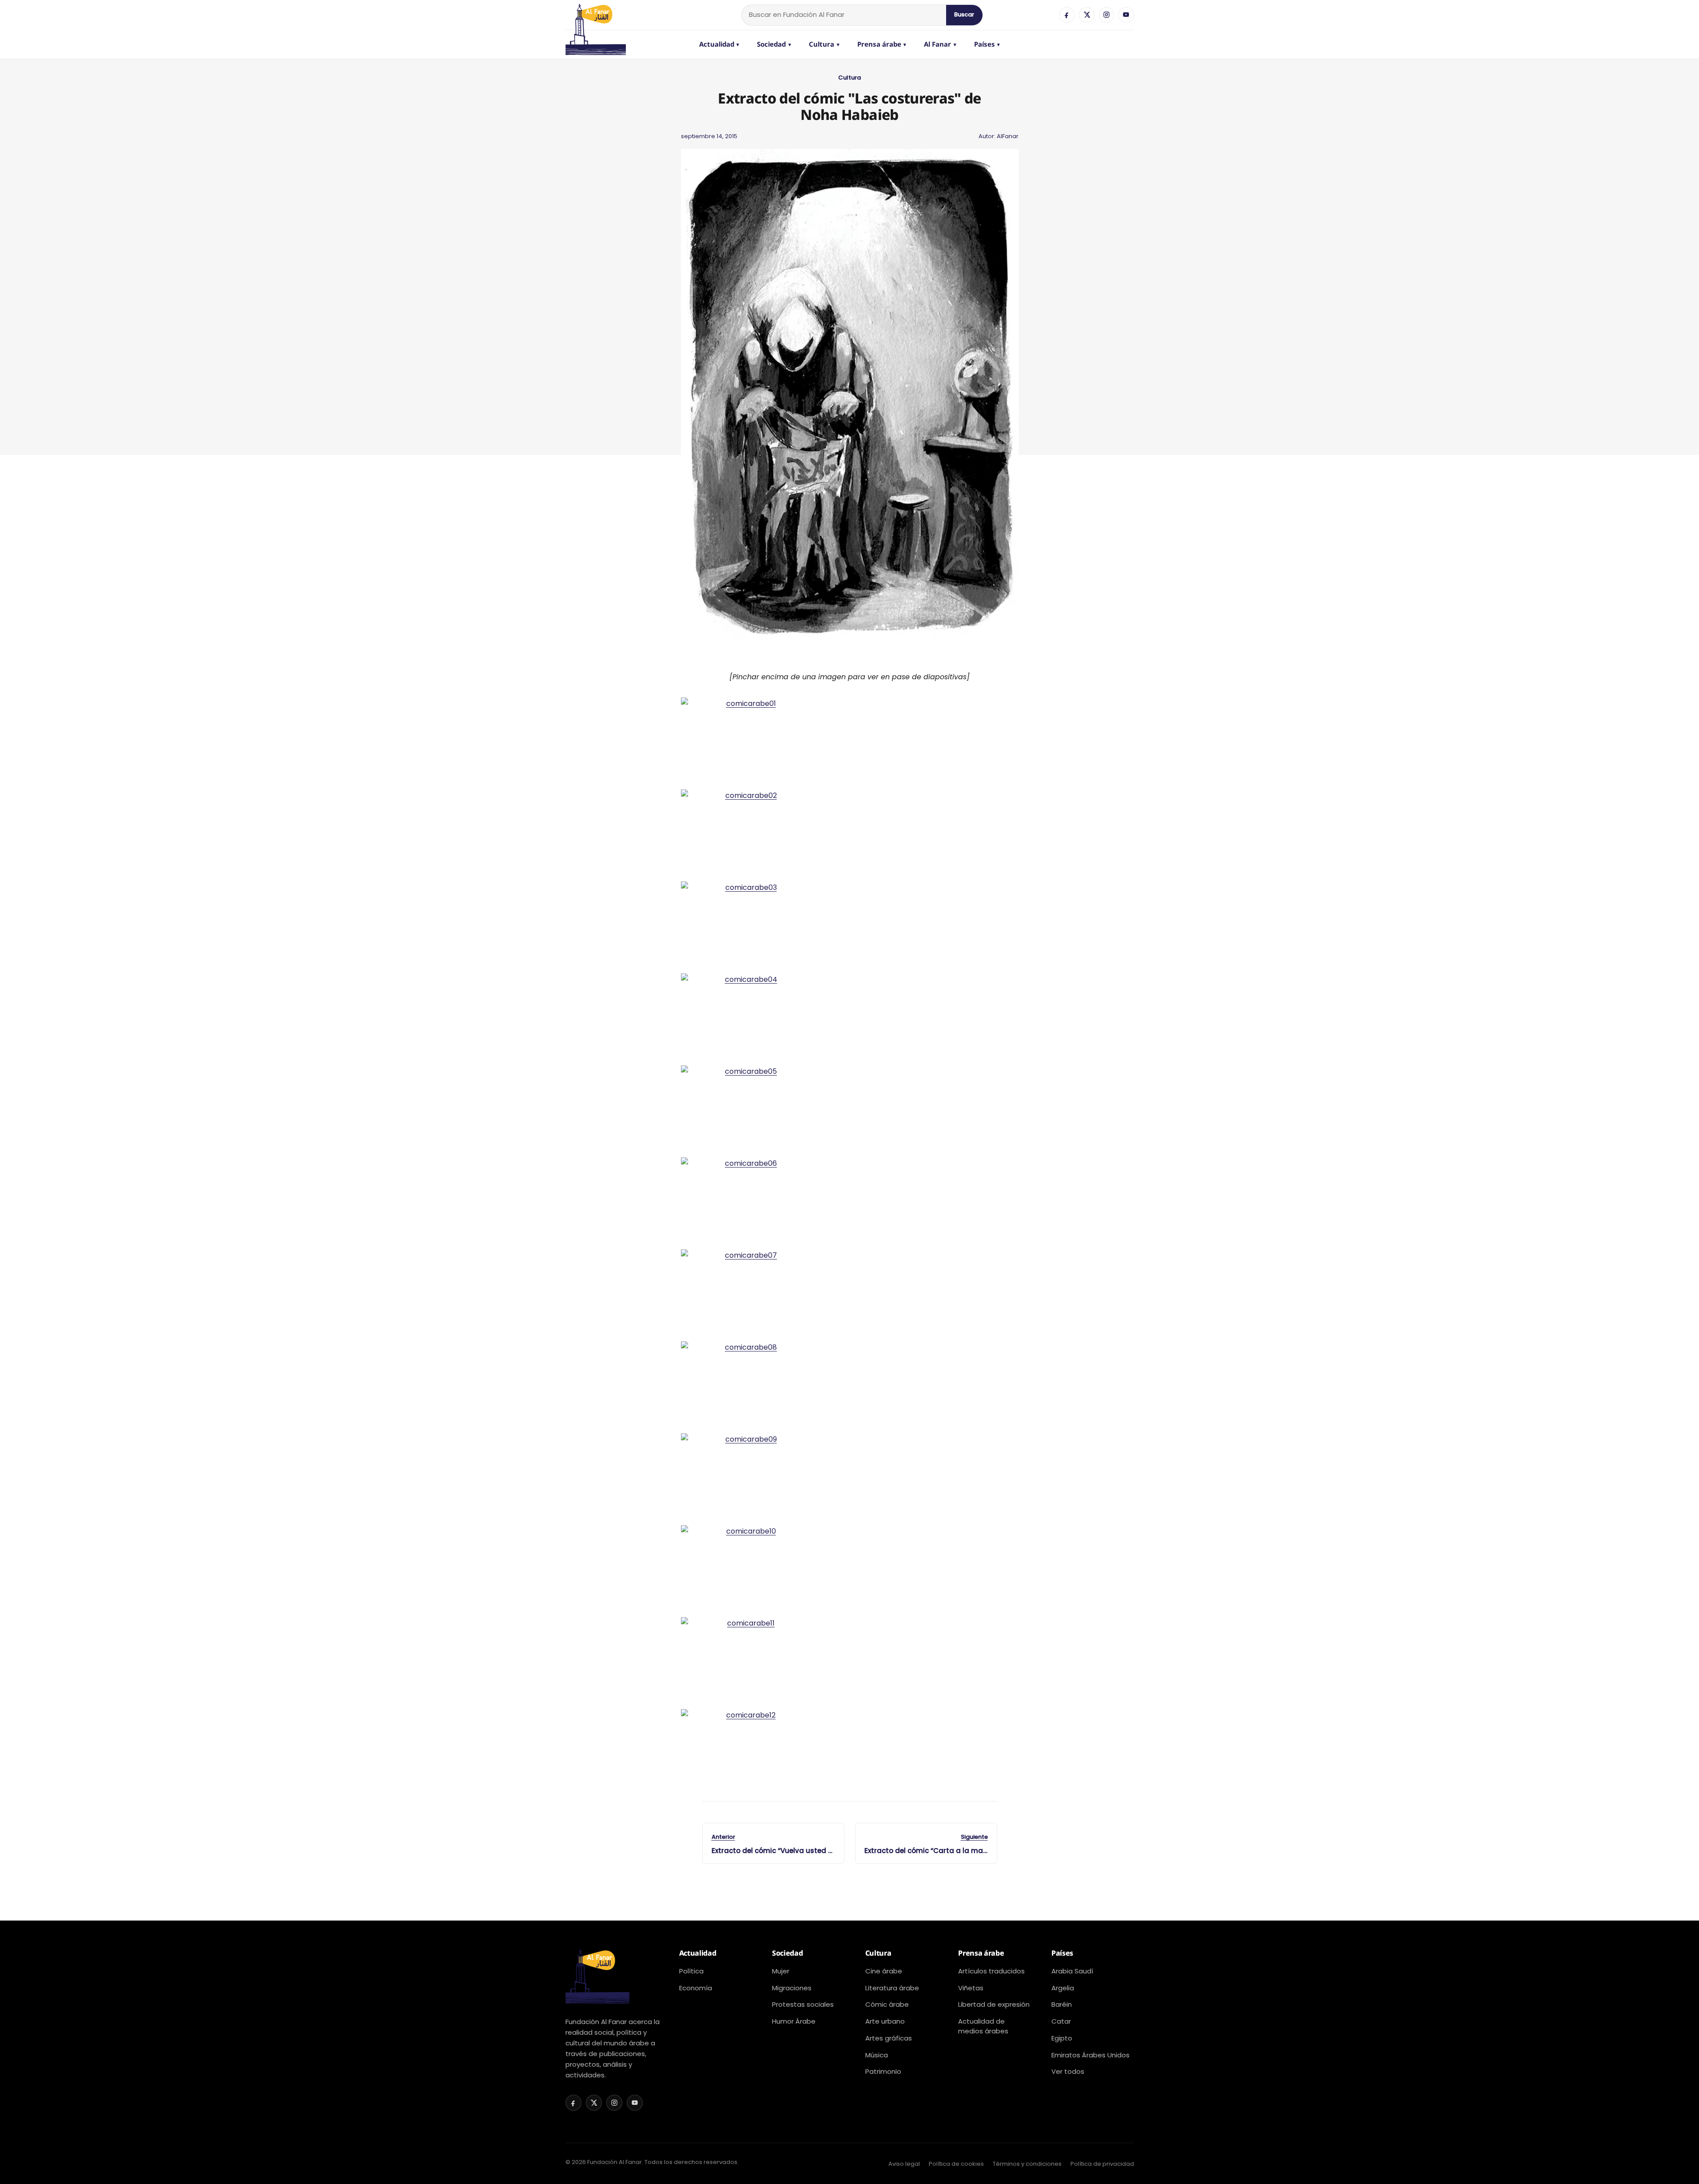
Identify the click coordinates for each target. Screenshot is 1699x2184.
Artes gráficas (889, 2038)
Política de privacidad (1102, 2164)
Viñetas (971, 1988)
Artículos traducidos (991, 1971)
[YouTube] (1126, 15)
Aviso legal (904, 2164)
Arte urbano (885, 2021)
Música (877, 2055)
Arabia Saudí (1072, 1971)
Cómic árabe (887, 2004)
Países (987, 44)
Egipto (1062, 2038)
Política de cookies (956, 2164)
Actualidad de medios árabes (983, 2026)
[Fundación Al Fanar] (596, 15)
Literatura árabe (892, 1988)
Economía (696, 1988)
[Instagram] (1106, 15)
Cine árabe (884, 1971)
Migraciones (792, 1988)
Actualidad (719, 44)
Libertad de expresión (994, 2004)
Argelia (1063, 1988)
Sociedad (774, 44)
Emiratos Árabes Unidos (1090, 2055)
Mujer (781, 1971)
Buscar (964, 14)
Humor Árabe (794, 2021)
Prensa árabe (882, 44)
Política (691, 1971)
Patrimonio (883, 2071)
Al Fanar (940, 44)
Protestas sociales (803, 2004)
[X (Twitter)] (1086, 15)
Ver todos (1068, 2071)
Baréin (1062, 2004)
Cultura (824, 44)
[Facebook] (1067, 15)
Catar (1061, 2021)
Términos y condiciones (1027, 2164)
